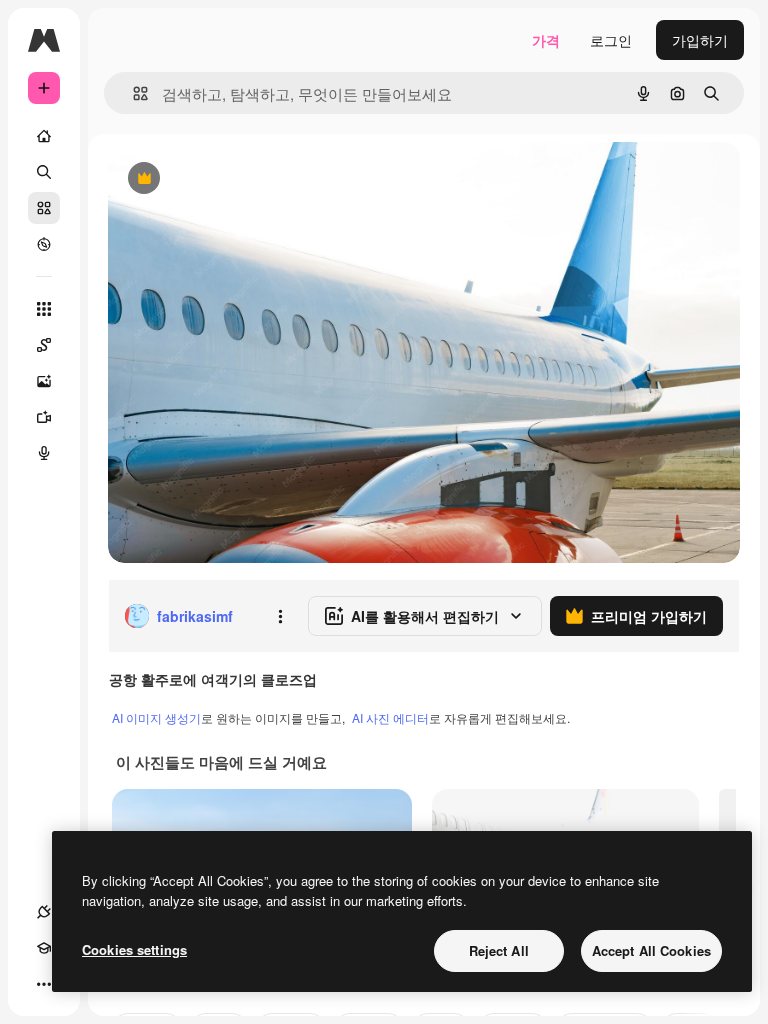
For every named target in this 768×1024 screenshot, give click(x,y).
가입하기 (700, 40)
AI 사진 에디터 (390, 717)
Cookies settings (134, 949)
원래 (223, 179)
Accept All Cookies (651, 950)
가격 (546, 40)
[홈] (44, 136)
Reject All (499, 950)
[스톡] (44, 208)
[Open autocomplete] (132, 93)
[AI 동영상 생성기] (44, 417)
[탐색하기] (44, 244)
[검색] (44, 172)
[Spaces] (44, 345)
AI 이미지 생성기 (156, 717)
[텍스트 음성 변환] (44, 453)
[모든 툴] (44, 309)
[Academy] (44, 948)
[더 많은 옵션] (280, 616)
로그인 (611, 40)
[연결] (44, 912)
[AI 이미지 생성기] (44, 381)
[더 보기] (44, 984)
